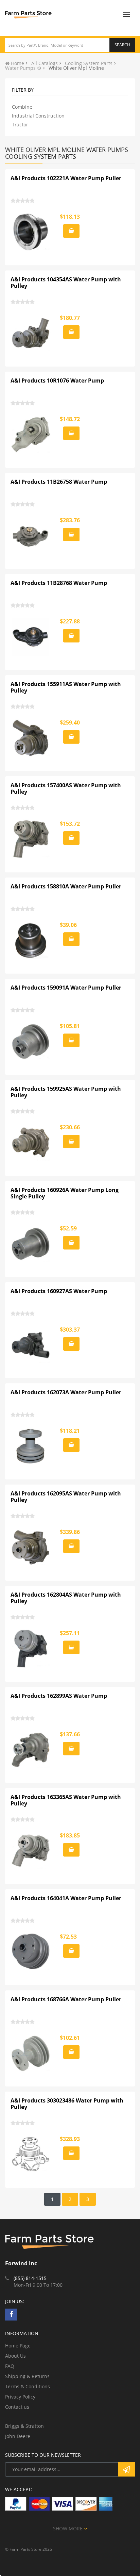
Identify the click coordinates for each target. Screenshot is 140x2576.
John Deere (18, 2436)
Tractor (20, 125)
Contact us (17, 2407)
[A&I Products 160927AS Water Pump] (31, 1345)
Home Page (18, 2346)
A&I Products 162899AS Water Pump (59, 1696)
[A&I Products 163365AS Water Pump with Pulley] (31, 1851)
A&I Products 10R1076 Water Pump (57, 381)
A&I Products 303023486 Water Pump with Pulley (67, 2104)
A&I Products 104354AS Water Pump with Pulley (66, 283)
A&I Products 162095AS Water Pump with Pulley (66, 1497)
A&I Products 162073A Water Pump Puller (66, 1392)
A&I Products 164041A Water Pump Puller (66, 1898)
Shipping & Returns (27, 2376)
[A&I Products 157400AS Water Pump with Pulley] (31, 839)
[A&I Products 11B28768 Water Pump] (31, 637)
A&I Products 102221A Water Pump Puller (66, 178)
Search (122, 45)
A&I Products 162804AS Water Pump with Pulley (66, 1598)
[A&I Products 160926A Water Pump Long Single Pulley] (31, 1244)
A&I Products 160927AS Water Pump (59, 1291)
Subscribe (126, 2469)
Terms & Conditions (28, 2386)
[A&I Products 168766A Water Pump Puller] (31, 2053)
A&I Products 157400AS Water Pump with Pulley (66, 789)
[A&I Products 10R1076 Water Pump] (31, 434)
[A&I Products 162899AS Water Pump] (31, 1750)
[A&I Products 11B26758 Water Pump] (31, 536)
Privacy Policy (20, 2397)
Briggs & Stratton (24, 2426)
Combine (22, 107)
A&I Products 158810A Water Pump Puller (66, 886)
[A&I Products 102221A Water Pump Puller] (31, 232)
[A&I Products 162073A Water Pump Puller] (31, 1446)
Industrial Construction (38, 116)
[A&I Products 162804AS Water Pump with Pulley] (31, 1648)
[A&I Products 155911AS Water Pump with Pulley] (31, 738)
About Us (15, 2356)
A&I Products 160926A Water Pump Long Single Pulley (65, 1193)
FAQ (10, 2366)
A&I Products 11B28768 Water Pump (59, 583)
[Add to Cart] (71, 231)
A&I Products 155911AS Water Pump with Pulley (66, 687)
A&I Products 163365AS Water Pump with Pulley (66, 1800)
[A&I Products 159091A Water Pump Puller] (31, 1041)
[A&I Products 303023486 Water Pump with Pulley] (31, 2154)
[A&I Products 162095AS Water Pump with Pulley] (31, 1547)
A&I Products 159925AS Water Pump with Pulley (66, 1092)
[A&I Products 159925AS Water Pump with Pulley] (31, 1143)
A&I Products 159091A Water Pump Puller (66, 988)
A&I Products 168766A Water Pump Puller (66, 1999)
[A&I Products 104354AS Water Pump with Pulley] (31, 333)
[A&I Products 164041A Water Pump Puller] (31, 1952)
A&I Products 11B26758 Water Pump (59, 482)
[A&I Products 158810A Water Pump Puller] (31, 940)
